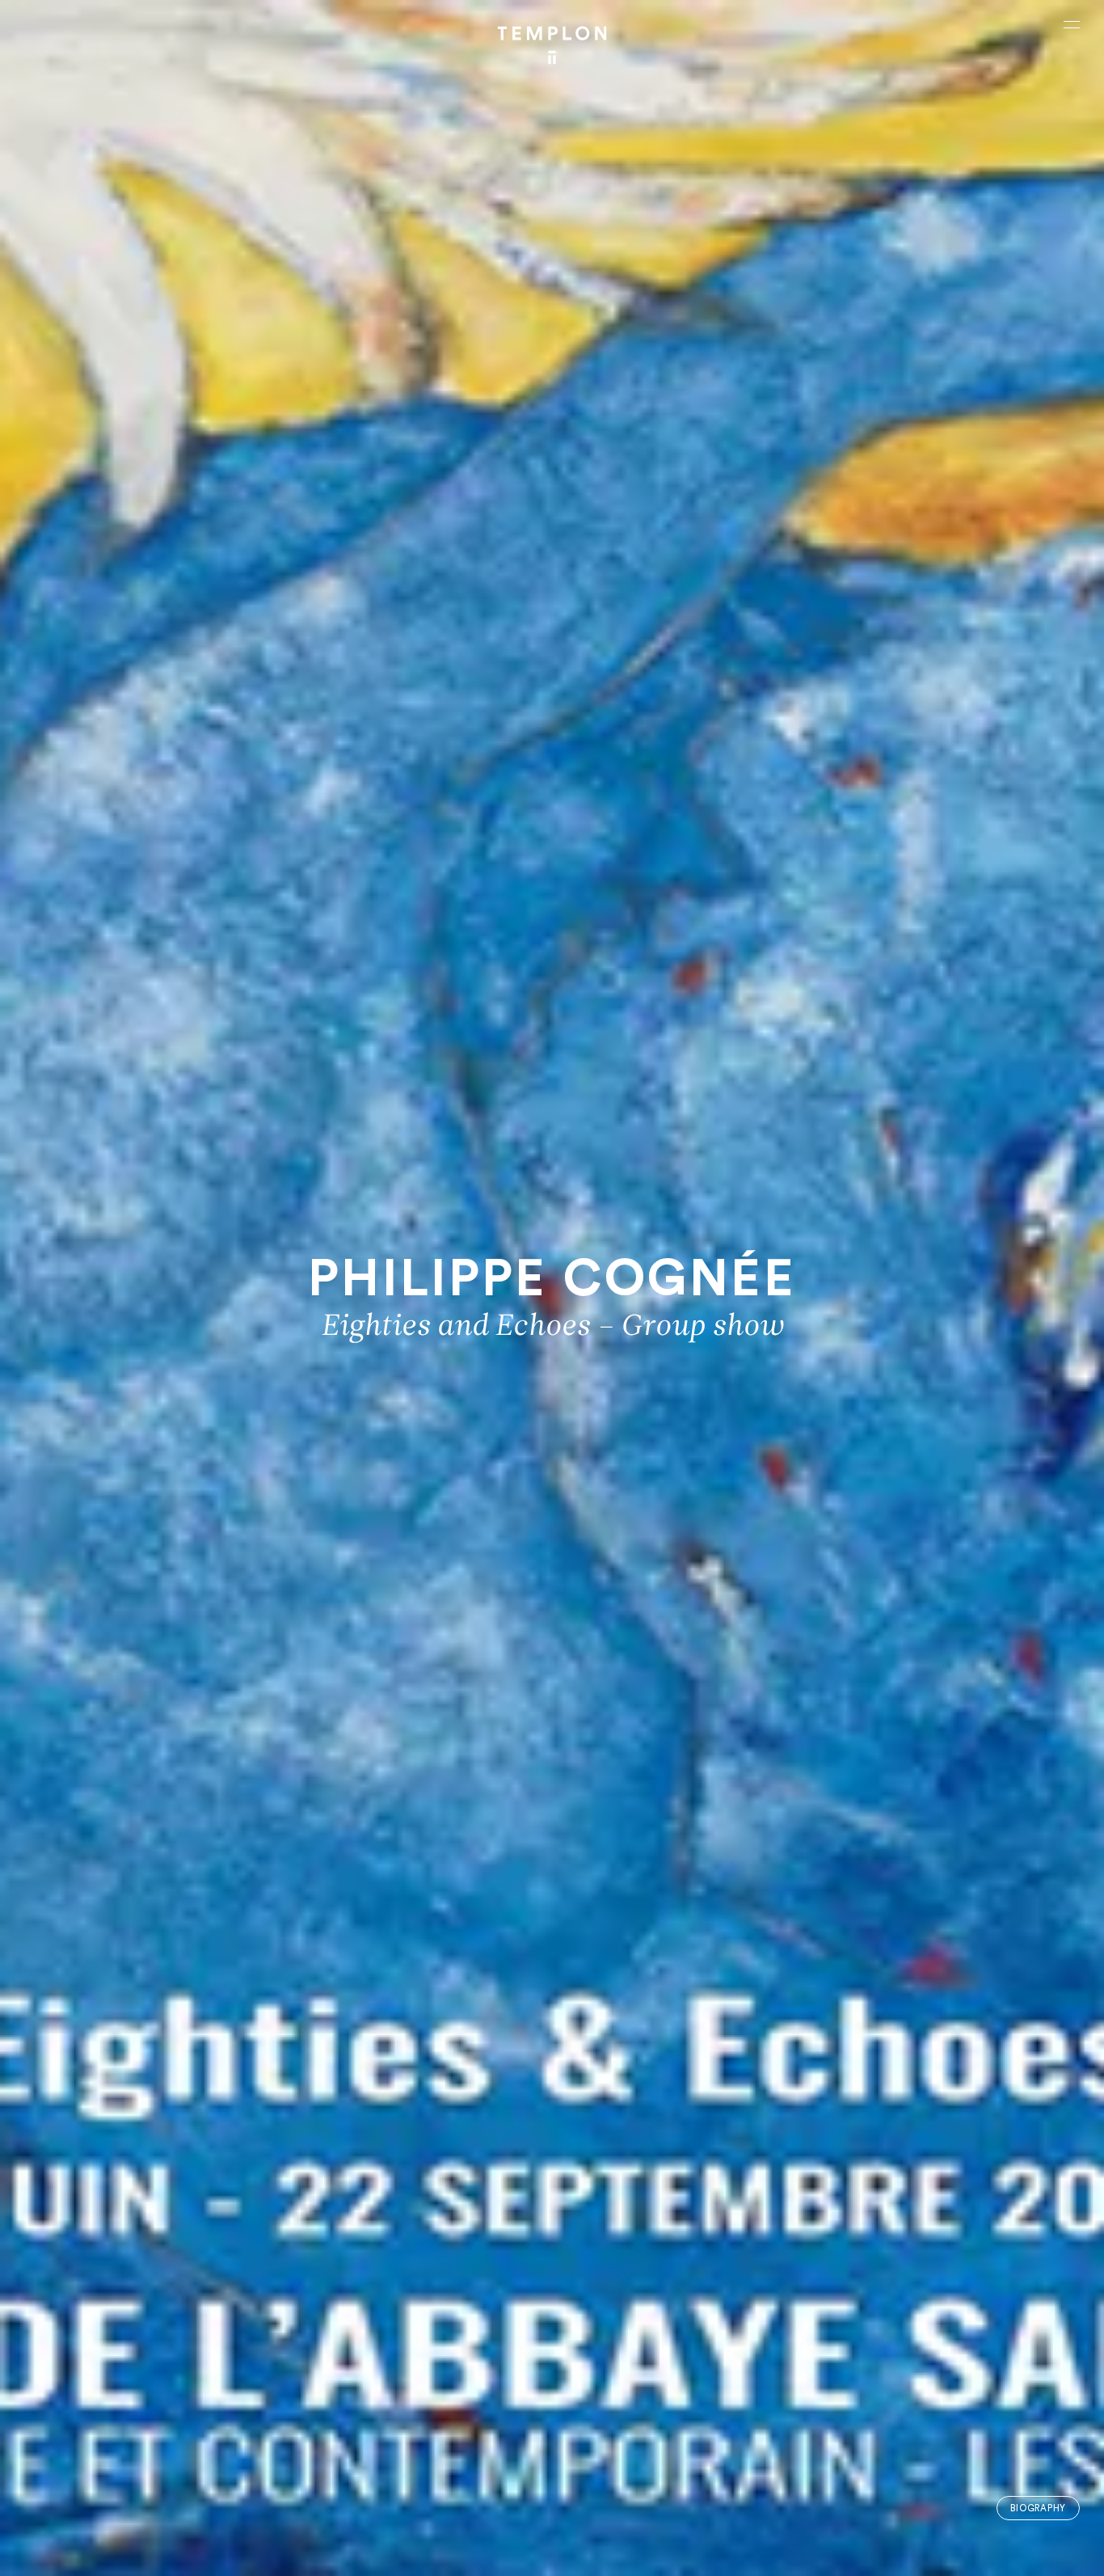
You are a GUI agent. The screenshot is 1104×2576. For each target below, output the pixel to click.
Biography (1038, 2508)
